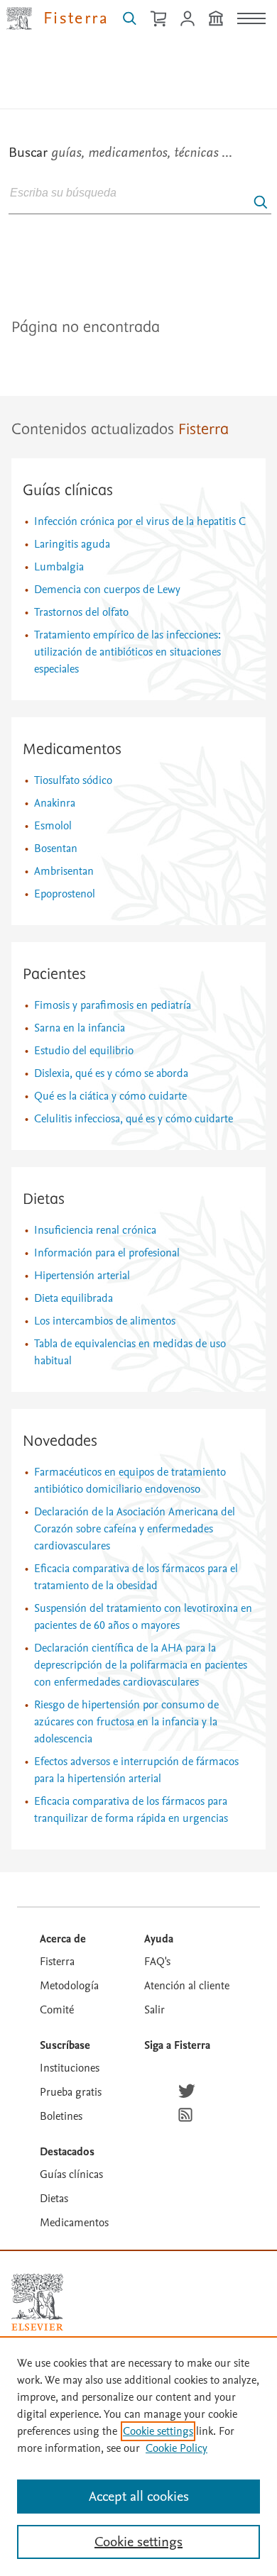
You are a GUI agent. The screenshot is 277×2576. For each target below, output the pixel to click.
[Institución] (216, 18)
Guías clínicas (68, 491)
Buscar (120, 153)
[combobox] (140, 192)
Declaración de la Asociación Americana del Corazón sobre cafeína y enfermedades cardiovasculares (135, 1529)
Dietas (44, 1200)
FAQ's (157, 1962)
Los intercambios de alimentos (105, 1321)
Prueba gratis (71, 2092)
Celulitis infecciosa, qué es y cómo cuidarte (134, 1119)
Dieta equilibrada (74, 1298)
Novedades (60, 1442)
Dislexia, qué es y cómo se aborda (111, 1073)
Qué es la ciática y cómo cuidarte (110, 1096)
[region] (138, 2456)
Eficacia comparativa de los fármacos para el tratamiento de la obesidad (136, 1577)
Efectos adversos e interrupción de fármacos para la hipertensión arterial (136, 1770)
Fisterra (57, 1962)
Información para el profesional (107, 1253)
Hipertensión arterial (82, 1276)
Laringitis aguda (72, 544)
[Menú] (251, 18)
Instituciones (70, 2068)
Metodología (69, 1986)
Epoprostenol (65, 894)
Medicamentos (72, 750)
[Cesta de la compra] (158, 18)
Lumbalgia (59, 567)
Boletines (61, 2116)
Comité (57, 2010)
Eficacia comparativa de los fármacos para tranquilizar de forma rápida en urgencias (131, 1810)
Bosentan (56, 848)
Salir (154, 2010)
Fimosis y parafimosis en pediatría (113, 1005)
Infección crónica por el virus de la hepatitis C (140, 521)
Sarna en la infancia (80, 1028)
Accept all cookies (139, 2497)
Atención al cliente (187, 1986)
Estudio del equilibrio (84, 1051)
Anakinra (55, 803)
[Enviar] (261, 202)
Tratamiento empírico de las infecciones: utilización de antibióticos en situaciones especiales (127, 652)
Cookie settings (158, 2431)
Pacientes (54, 975)
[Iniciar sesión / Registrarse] (188, 18)
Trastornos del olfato (81, 612)
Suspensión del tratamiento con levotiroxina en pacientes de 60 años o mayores (143, 1617)
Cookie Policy (176, 2448)
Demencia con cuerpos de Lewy (107, 590)
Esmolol (53, 826)
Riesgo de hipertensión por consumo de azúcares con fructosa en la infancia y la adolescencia (126, 1722)
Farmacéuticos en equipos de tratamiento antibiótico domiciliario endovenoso (130, 1481)
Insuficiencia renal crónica (95, 1230)
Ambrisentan (64, 871)
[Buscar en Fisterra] (130, 18)
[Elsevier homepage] (37, 2302)
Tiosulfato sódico (73, 780)
